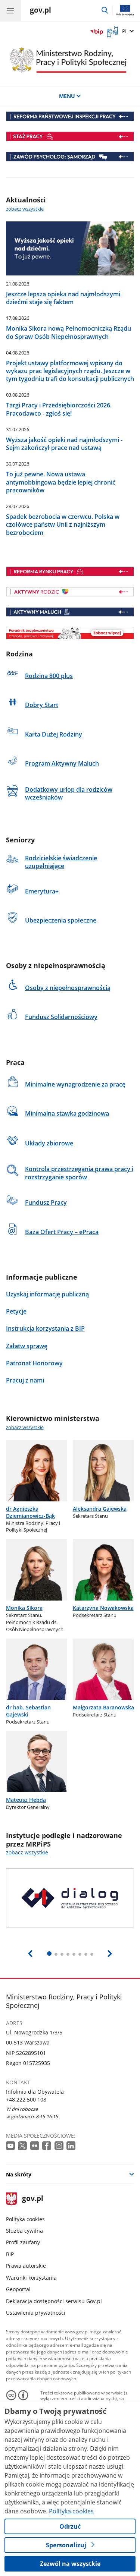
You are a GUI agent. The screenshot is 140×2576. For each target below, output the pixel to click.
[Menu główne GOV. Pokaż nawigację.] (10, 10)
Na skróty (19, 2174)
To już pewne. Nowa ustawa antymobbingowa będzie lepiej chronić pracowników (61, 482)
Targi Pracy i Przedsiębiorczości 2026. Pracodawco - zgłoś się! (59, 409)
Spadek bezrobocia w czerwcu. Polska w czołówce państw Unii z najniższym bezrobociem (63, 524)
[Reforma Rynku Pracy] (70, 571)
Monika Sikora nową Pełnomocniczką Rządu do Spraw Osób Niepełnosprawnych (69, 332)
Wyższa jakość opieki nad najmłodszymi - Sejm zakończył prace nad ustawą (64, 444)
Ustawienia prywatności (36, 2313)
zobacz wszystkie (25, 209)
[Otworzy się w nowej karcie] (11, 2146)
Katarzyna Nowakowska (103, 1608)
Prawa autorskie (26, 2266)
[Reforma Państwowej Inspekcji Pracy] (70, 116)
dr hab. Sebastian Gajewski (28, 1711)
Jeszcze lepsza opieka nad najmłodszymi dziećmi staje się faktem (63, 298)
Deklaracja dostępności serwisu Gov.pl (54, 2301)
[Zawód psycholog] (70, 157)
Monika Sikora (24, 1608)
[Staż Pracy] (70, 136)
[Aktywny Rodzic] (70, 592)
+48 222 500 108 (26, 2099)
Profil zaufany (23, 2242)
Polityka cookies (25, 2219)
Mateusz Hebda (26, 1800)
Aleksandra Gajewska (100, 1509)
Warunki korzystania (31, 2278)
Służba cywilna (24, 2231)
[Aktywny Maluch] (70, 612)
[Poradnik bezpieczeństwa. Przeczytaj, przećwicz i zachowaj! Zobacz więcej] (70, 633)
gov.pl (32, 2199)
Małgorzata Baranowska (103, 1707)
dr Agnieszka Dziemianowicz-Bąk (30, 1512)
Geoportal (18, 2289)
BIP (10, 2254)
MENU (67, 96)
